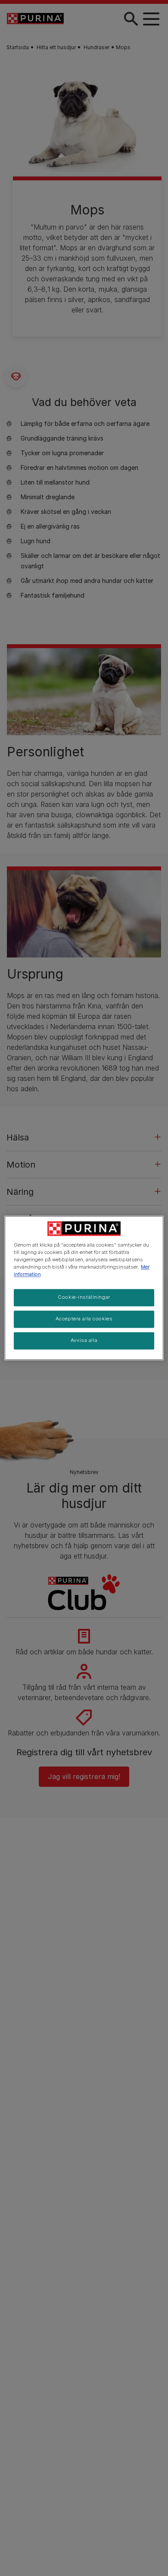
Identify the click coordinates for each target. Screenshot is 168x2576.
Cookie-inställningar (84, 1297)
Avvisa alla (84, 1341)
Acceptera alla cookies (84, 1319)
